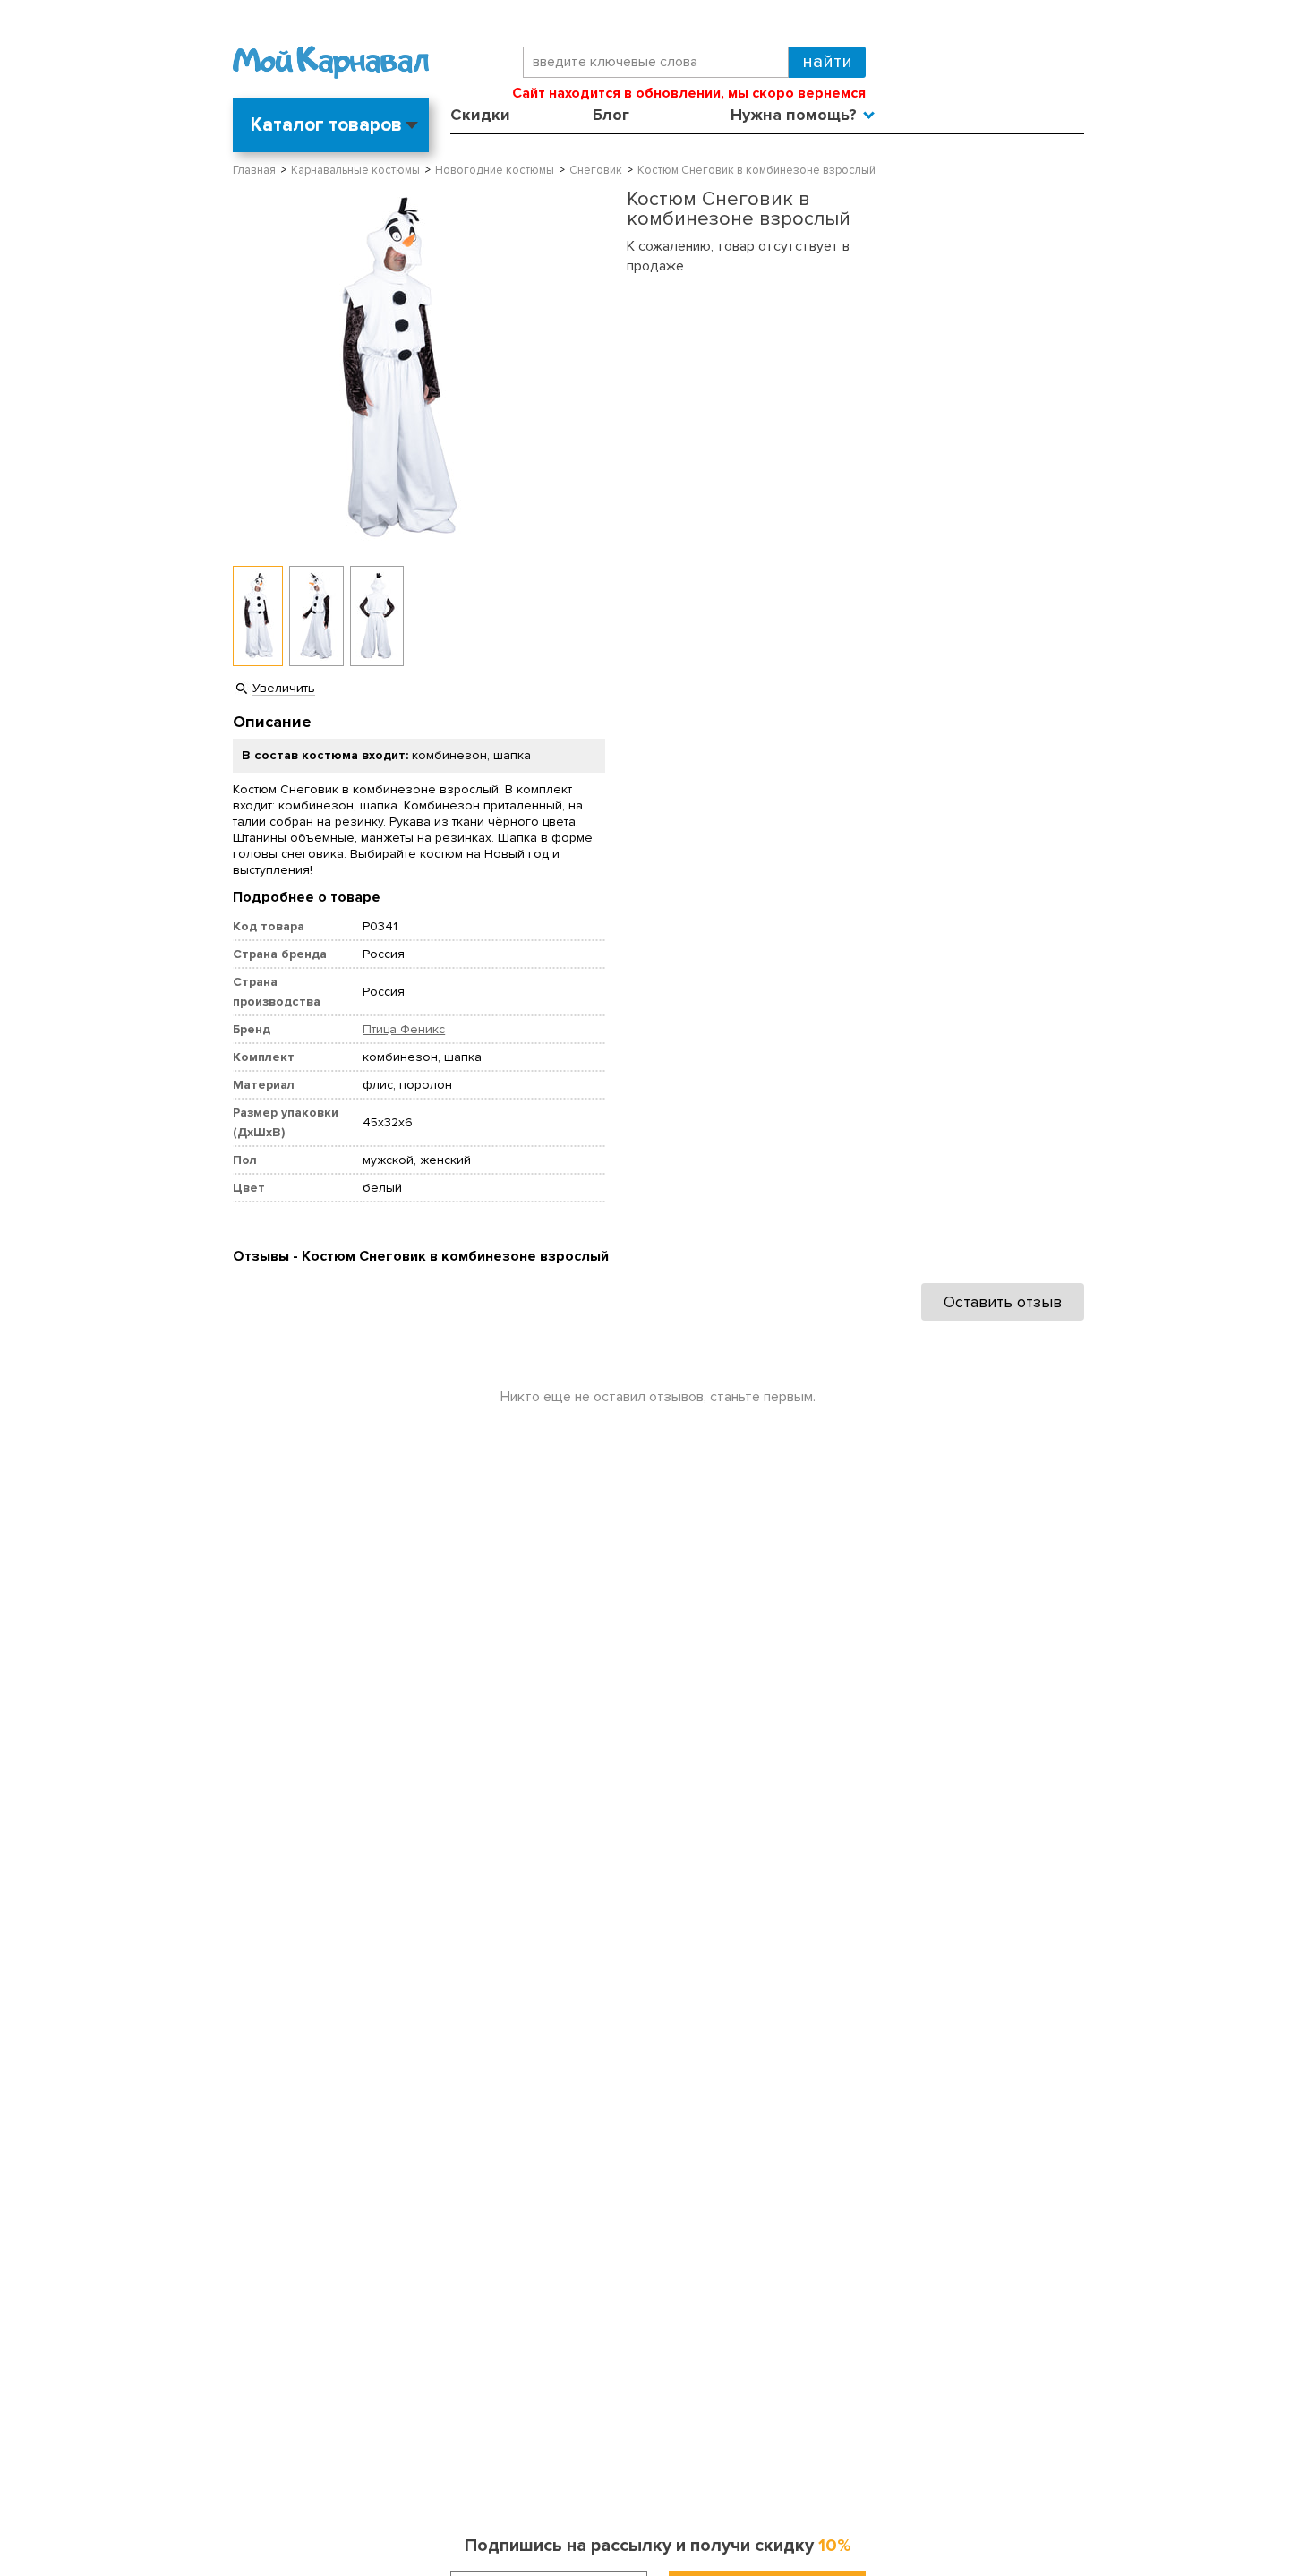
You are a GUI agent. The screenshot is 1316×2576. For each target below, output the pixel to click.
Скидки (480, 115)
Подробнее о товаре (307, 897)
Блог (611, 115)
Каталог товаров (326, 125)
